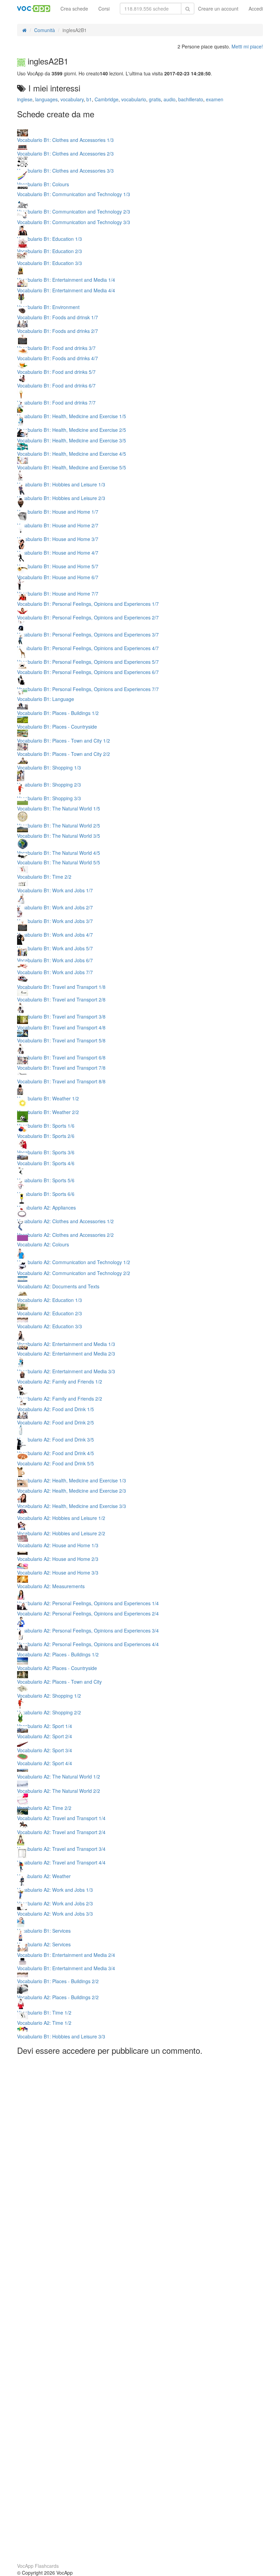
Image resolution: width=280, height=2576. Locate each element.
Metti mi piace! (247, 46)
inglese (25, 99)
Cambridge (107, 99)
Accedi (256, 9)
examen (215, 99)
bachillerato (191, 99)
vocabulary (72, 99)
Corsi (104, 9)
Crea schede (74, 9)
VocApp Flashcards (38, 2566)
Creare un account (218, 9)
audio (170, 99)
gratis (155, 99)
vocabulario (134, 99)
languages (46, 99)
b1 (89, 99)
